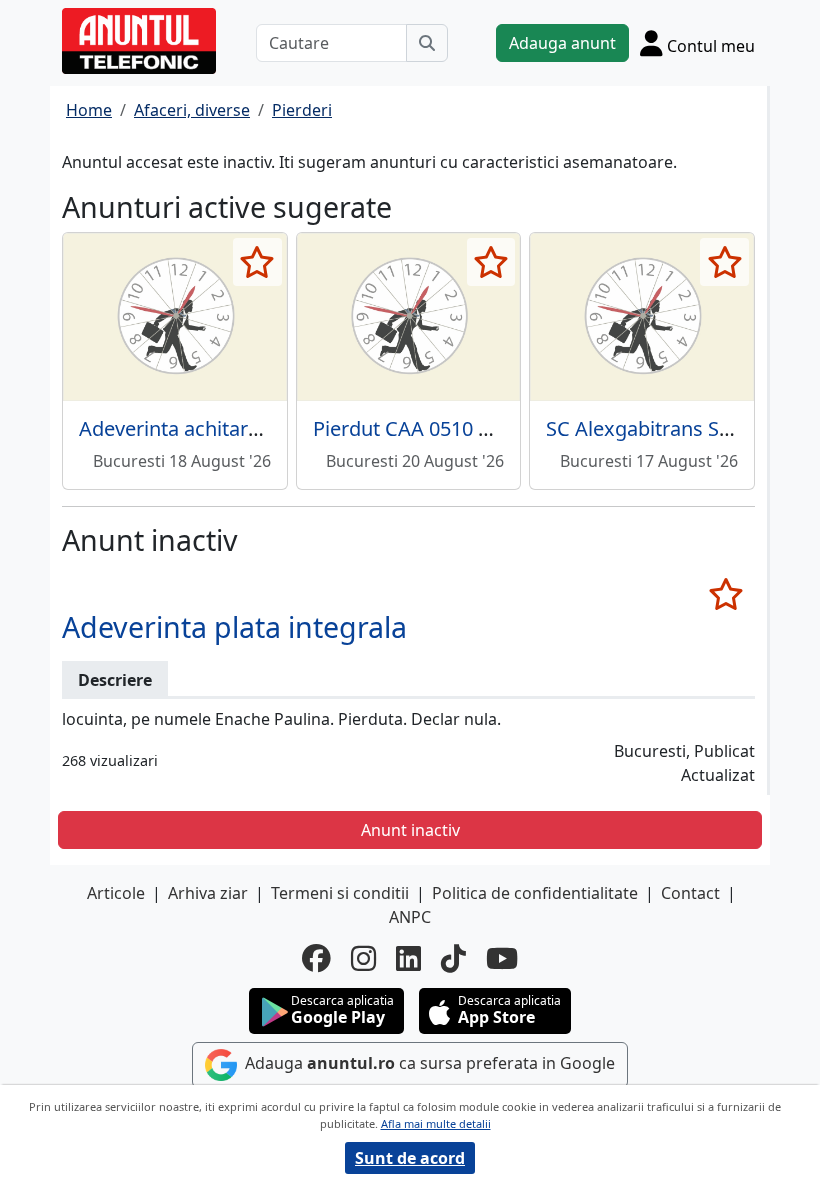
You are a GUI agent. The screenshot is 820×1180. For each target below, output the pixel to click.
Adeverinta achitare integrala (212, 428)
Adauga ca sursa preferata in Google (428, 1063)
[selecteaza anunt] (257, 262)
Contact (690, 893)
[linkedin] (408, 958)
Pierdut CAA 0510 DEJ (411, 428)
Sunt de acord (410, 1158)
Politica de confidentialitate (535, 893)
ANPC (410, 917)
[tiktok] (453, 958)
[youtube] (502, 958)
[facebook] (316, 958)
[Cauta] (427, 43)
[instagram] (363, 958)
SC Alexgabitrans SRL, (646, 428)
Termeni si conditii (340, 893)
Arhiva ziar (208, 893)
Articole (116, 893)
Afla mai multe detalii (436, 1123)
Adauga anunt (562, 43)
